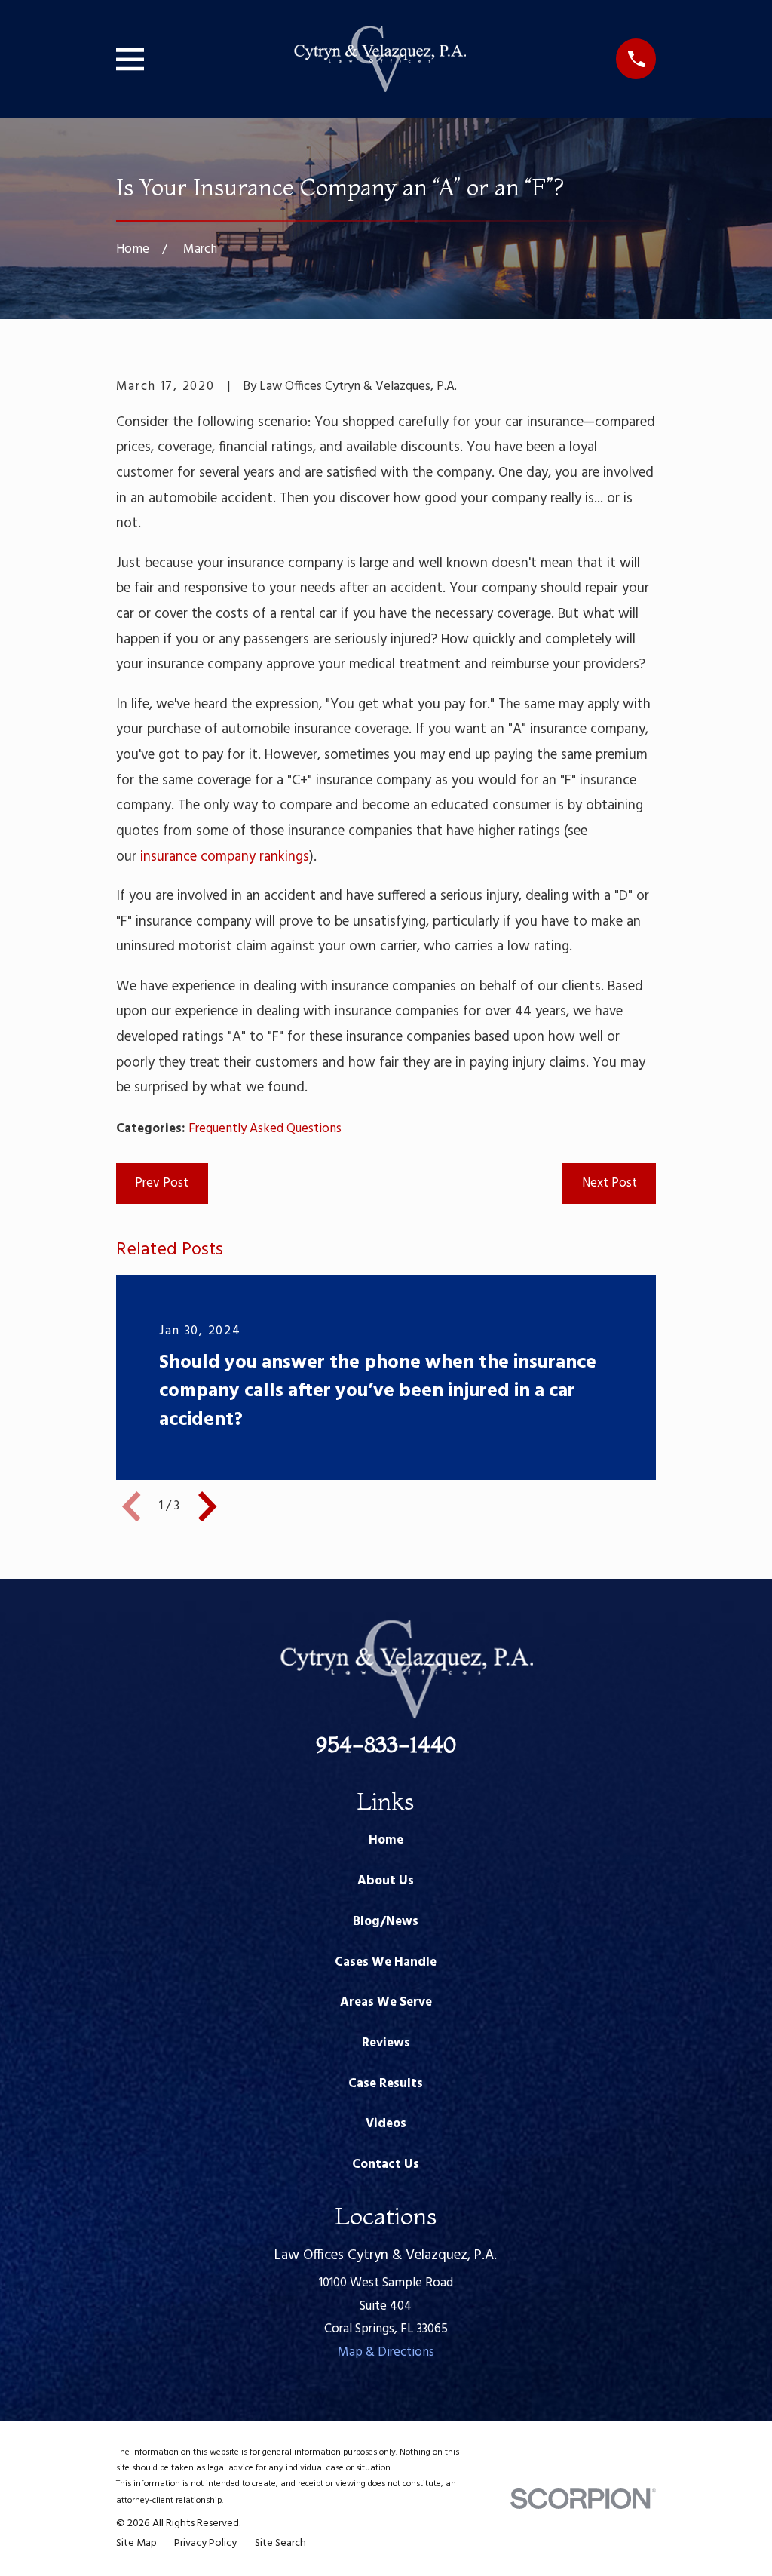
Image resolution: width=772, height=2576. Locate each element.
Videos (386, 2124)
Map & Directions (386, 2352)
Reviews (386, 2043)
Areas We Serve (386, 2002)
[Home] (380, 59)
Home (386, 1840)
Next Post (610, 1183)
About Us (386, 1881)
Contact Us (386, 2165)
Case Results (386, 2084)
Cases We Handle (386, 1962)
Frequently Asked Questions (265, 1129)
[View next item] (207, 1506)
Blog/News (386, 1922)
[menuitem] (136, 2544)
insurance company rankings (225, 857)
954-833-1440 (386, 1744)
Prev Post (162, 1183)
